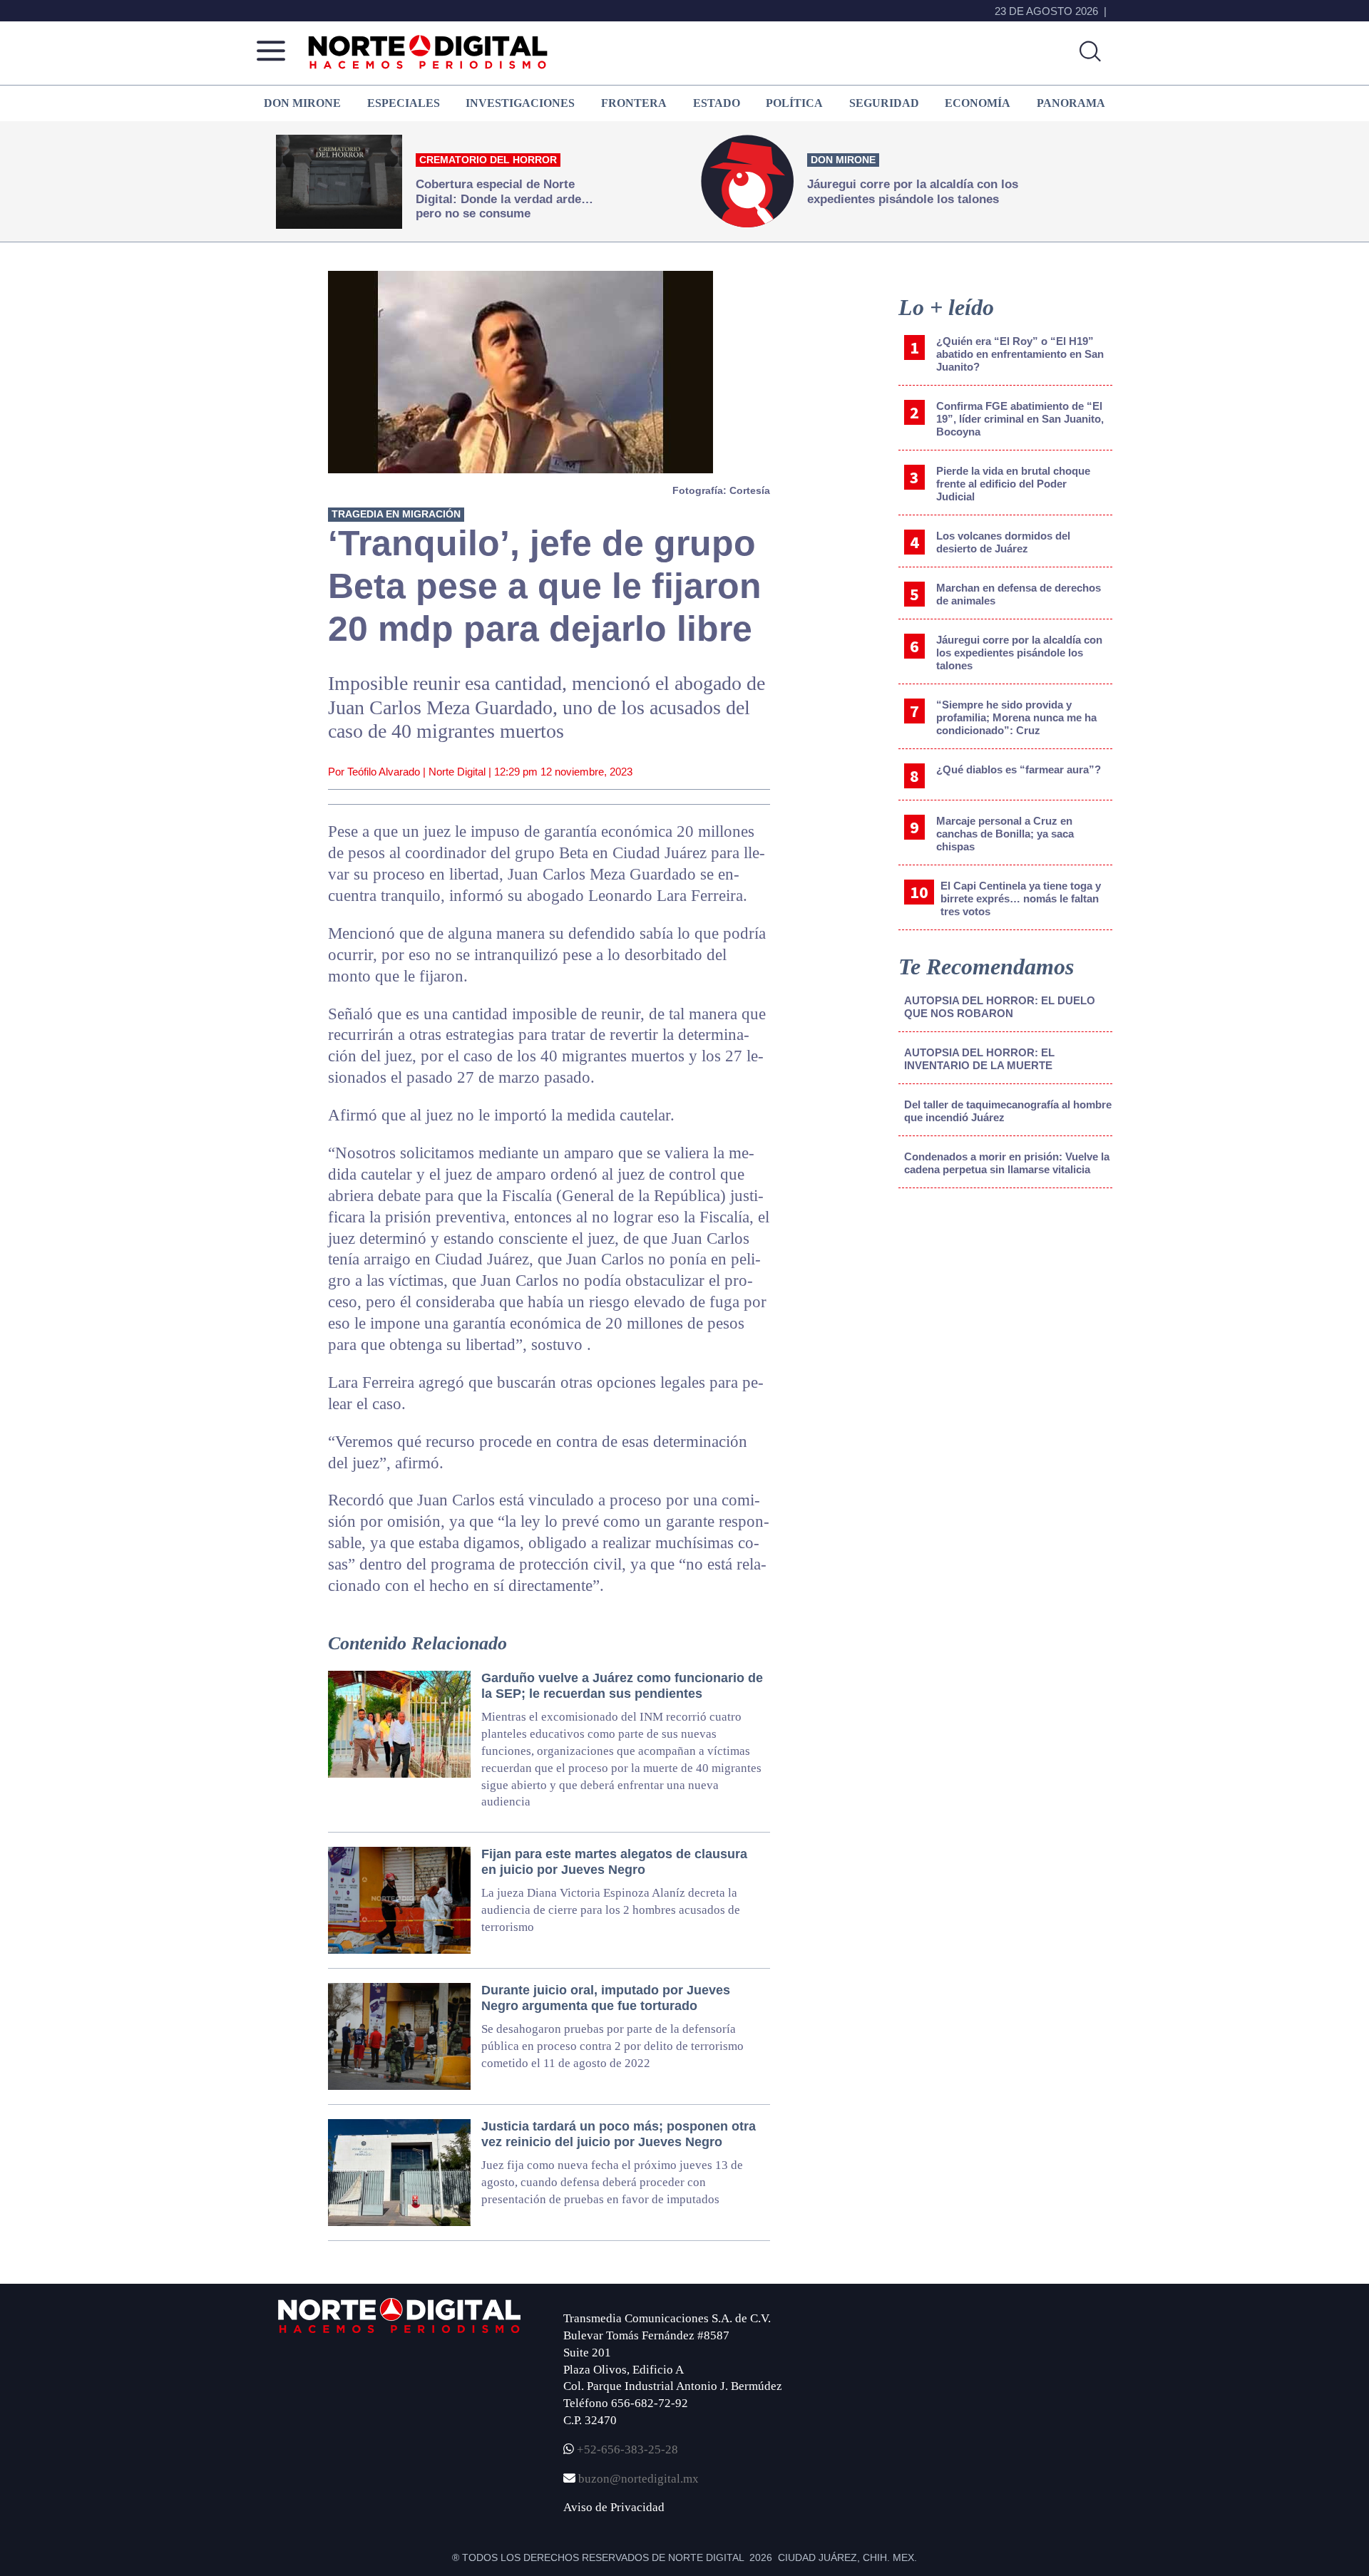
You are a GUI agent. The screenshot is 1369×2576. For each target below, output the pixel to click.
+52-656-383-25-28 (626, 2449)
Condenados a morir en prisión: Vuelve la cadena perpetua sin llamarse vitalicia (1007, 1163)
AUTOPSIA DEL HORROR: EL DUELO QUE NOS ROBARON (1000, 1007)
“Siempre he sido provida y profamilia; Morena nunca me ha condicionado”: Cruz (1016, 717)
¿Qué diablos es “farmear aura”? (1019, 769)
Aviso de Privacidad (614, 2507)
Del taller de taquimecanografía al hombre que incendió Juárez (1008, 1111)
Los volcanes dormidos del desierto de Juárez (1003, 542)
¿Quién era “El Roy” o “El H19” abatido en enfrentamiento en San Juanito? (1020, 354)
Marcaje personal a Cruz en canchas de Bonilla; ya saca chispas (1005, 834)
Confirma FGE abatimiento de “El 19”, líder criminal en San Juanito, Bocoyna (1020, 419)
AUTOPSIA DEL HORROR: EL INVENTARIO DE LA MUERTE (979, 1059)
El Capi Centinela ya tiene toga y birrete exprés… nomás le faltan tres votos (1021, 898)
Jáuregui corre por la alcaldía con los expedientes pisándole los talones (1019, 653)
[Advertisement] (1005, 1317)
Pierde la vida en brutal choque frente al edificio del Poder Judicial (1013, 484)
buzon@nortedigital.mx (639, 2479)
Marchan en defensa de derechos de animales (1019, 594)
